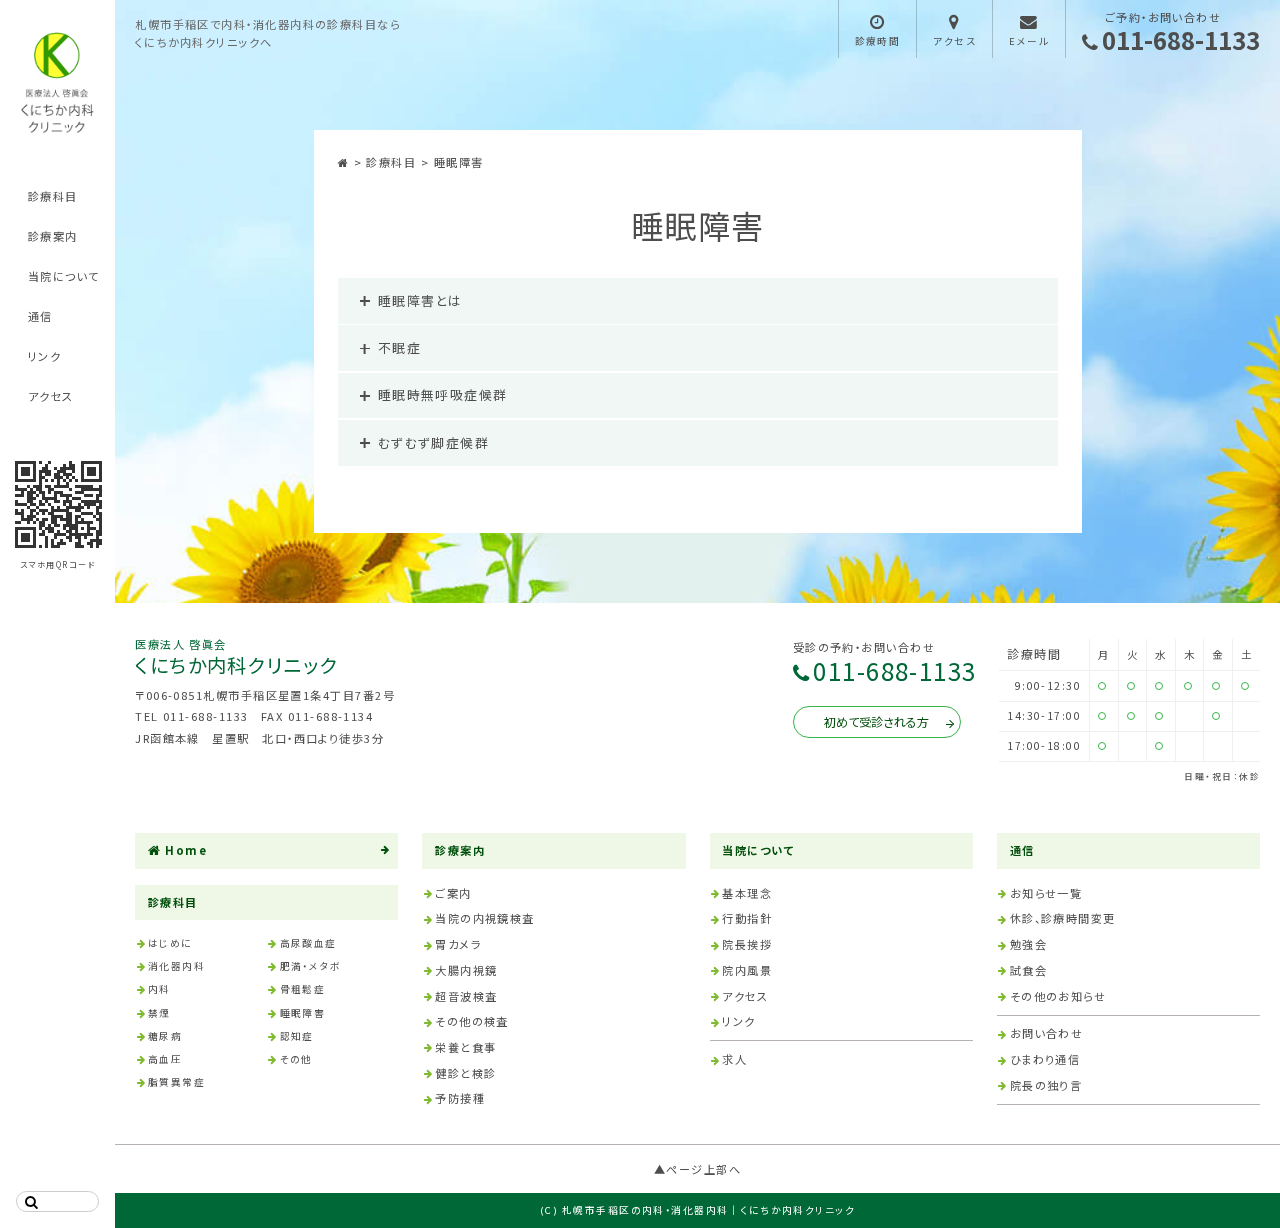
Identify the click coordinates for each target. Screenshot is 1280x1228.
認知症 (297, 1036)
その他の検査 (472, 1021)
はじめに (170, 943)
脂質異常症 (176, 1082)
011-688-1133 (1181, 42)
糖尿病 (165, 1036)
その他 (296, 1059)
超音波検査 (466, 996)
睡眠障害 (303, 1013)
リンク (44, 356)
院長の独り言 (1046, 1085)
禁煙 (159, 1013)
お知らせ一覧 (1046, 893)
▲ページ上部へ (697, 1169)
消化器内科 (176, 966)
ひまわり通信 (1045, 1059)
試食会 (1028, 970)
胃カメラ (458, 944)
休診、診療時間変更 (1063, 918)
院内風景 (747, 970)
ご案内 (453, 893)
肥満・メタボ (311, 966)
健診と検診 (465, 1073)
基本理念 (747, 893)
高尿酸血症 (308, 943)
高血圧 (165, 1059)
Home (186, 850)
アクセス (51, 396)
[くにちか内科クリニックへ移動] (346, 162)
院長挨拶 (747, 944)
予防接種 (460, 1098)
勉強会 (1028, 944)
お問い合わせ (1047, 1033)
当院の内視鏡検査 (485, 918)
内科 (159, 989)
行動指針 (747, 918)
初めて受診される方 (876, 721)
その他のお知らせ (1058, 996)
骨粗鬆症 (303, 989)
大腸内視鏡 (466, 970)
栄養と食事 (465, 1047)
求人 (734, 1059)
